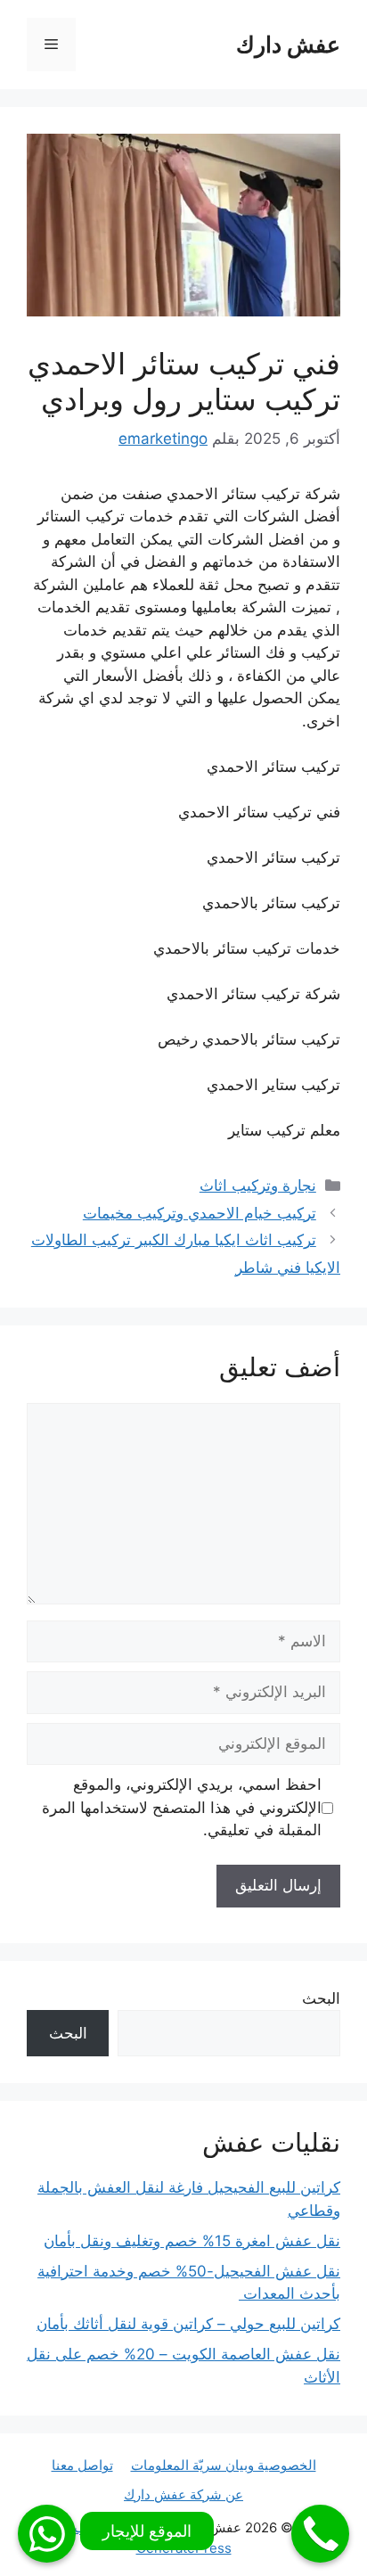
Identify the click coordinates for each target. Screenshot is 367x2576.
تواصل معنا (82, 2465)
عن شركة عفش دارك (183, 2494)
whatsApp (47, 2534)
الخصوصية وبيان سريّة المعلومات (224, 2465)
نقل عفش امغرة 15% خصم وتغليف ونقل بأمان (192, 2241)
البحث (321, 1998)
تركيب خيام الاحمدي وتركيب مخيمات (200, 1213)
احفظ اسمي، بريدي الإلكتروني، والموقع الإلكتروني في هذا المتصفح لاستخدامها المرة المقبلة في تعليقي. (182, 1807)
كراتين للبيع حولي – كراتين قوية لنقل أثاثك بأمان (188, 2324)
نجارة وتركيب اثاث (258, 1185)
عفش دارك (288, 45)
